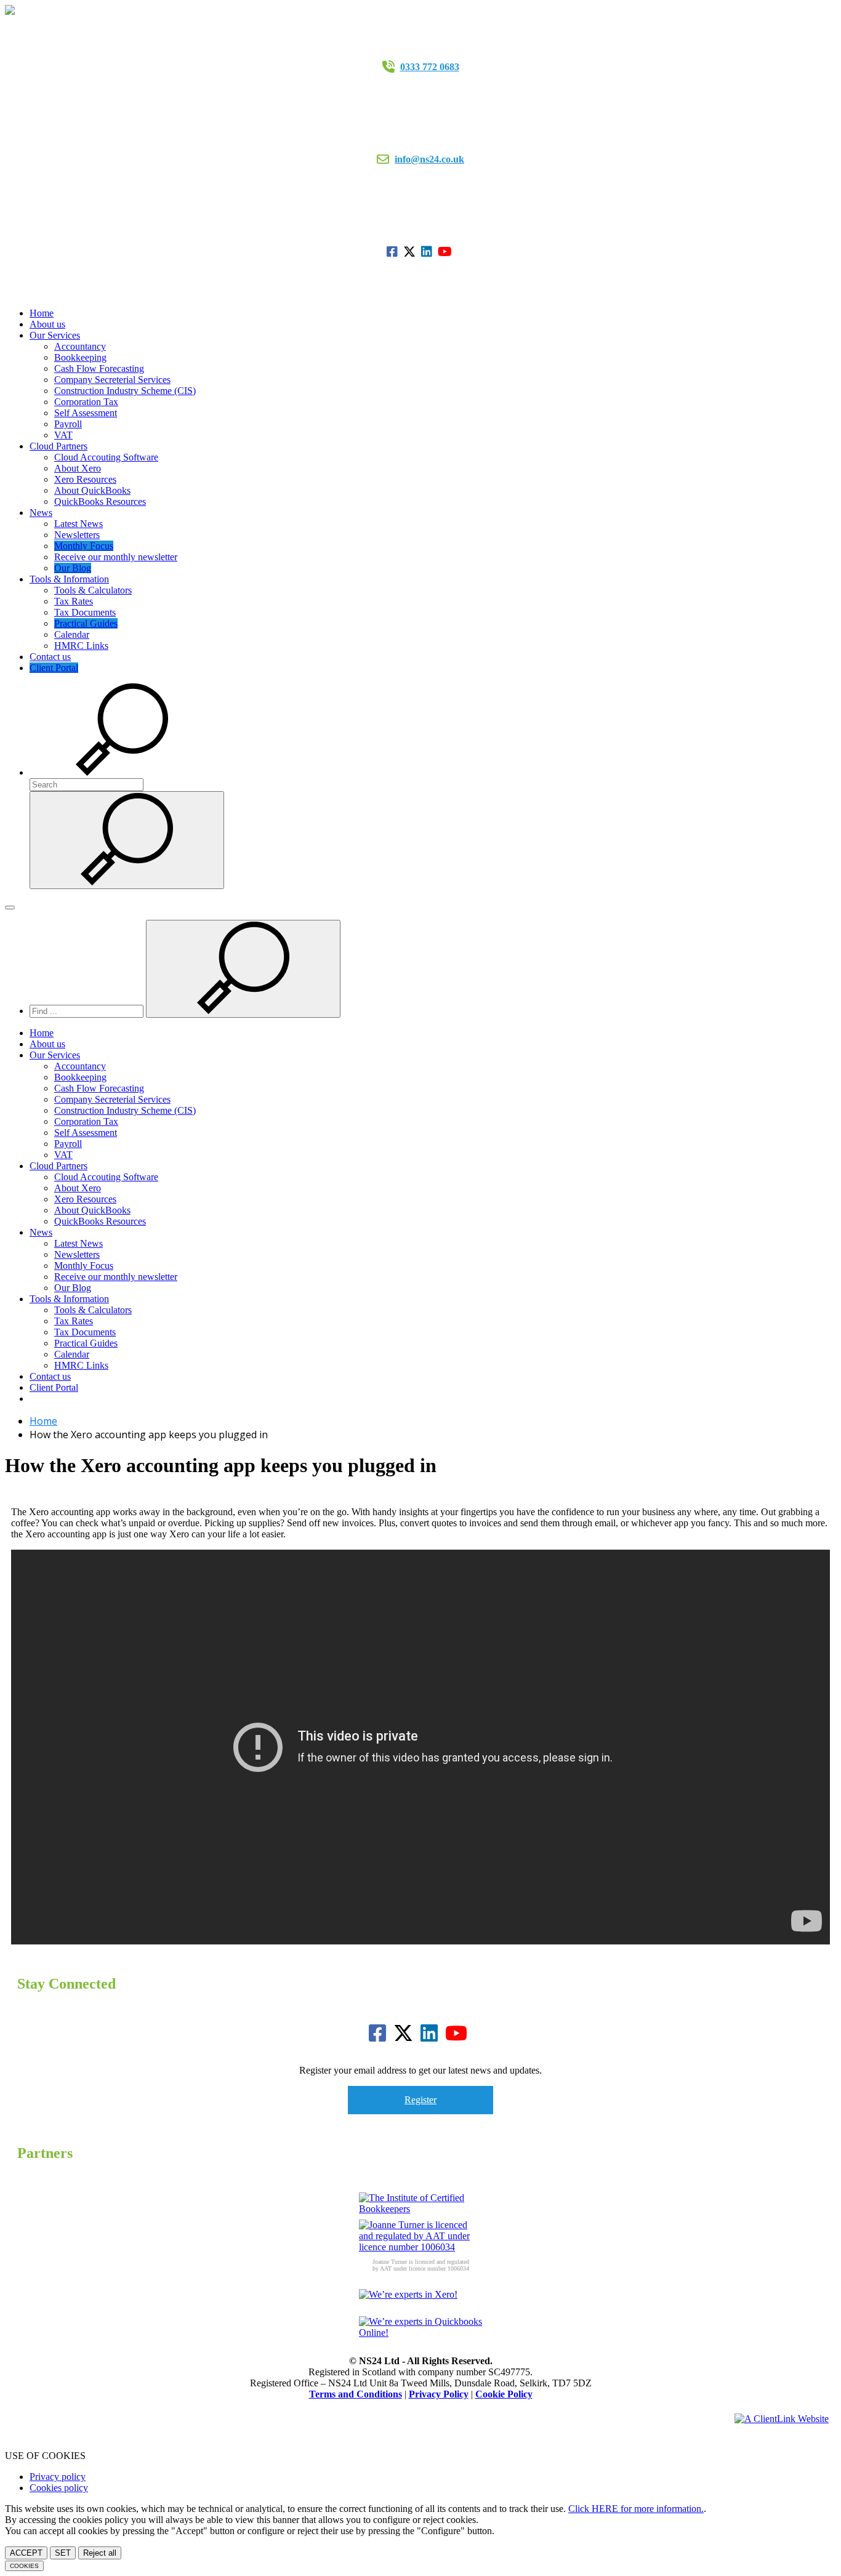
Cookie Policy (504, 2394)
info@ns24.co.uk (429, 159)
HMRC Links (81, 646)
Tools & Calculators (93, 590)
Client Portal (54, 668)
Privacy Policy (439, 2394)
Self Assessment (86, 413)
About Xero (78, 468)
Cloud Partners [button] (58, 446)
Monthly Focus (84, 546)
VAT (63, 435)
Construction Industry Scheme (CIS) (125, 391)
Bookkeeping (80, 357)
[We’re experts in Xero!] (420, 2303)
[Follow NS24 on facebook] (394, 252)
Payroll (68, 424)
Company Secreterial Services (112, 380)
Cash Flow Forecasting (99, 368)
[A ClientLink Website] (782, 2419)
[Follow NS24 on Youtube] (446, 252)
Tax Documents (85, 612)
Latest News (78, 524)
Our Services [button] (55, 335)
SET (63, 2553)
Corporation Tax (86, 402)
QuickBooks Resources (100, 501)
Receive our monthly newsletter (116, 557)
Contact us (50, 657)
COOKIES (24, 2566)
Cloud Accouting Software (106, 457)
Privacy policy (58, 2477)
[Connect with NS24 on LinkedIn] (428, 252)
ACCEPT (26, 2553)
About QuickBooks (92, 490)
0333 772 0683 (430, 67)
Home (42, 313)
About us (47, 324)
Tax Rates (74, 601)
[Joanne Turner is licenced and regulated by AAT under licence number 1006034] (420, 2236)
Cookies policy (59, 2488)
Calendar (72, 634)
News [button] (41, 513)
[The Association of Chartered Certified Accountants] (420, 2206)
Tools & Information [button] (69, 579)
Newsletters (77, 535)
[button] (122, 772)
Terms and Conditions (356, 2394)
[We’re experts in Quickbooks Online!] (420, 2330)
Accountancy (80, 346)
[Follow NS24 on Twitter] (411, 252)
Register (420, 2100)
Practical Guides (86, 623)
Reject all (100, 2553)
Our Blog (73, 568)
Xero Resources (85, 479)
